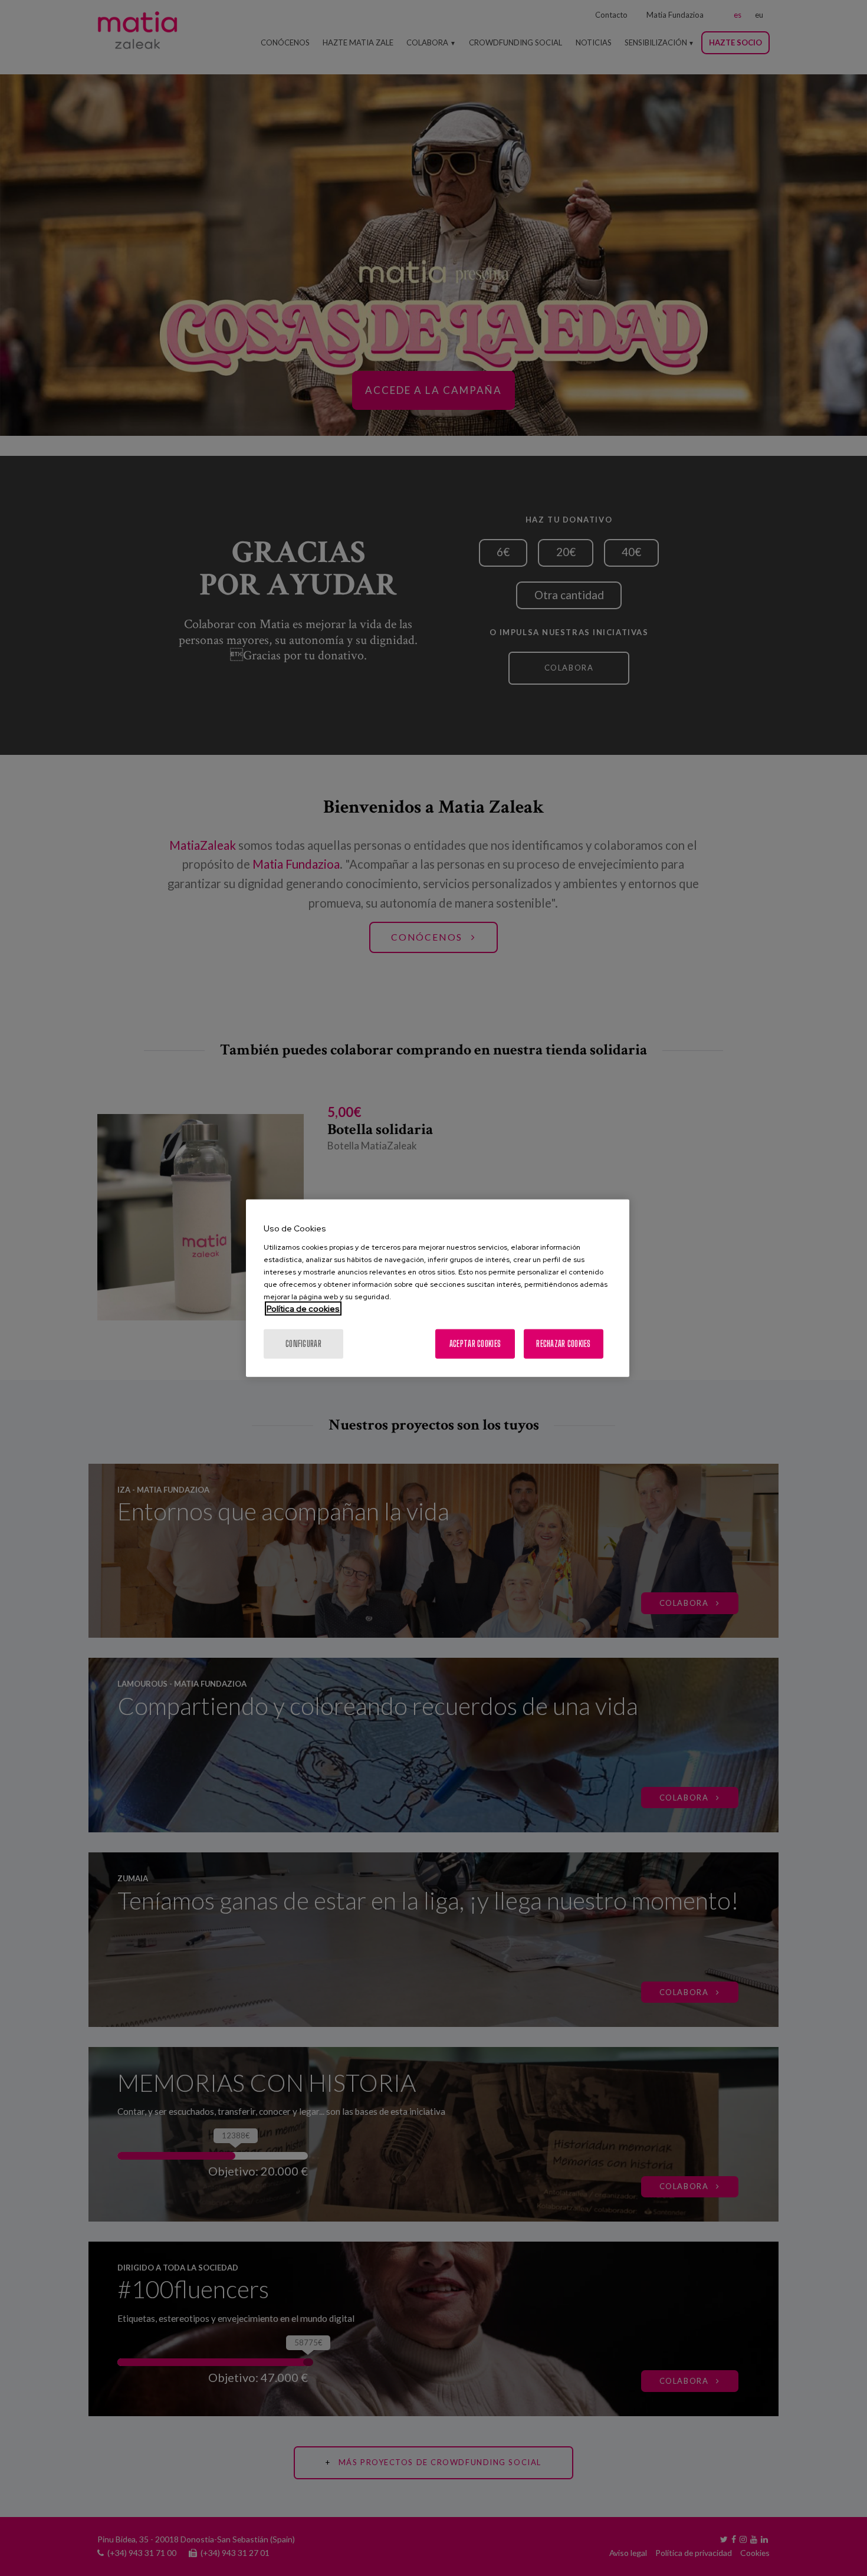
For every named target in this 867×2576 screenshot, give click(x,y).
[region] (438, 1288)
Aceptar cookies (475, 1343)
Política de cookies (303, 1308)
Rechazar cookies (563, 1343)
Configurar (303, 1343)
